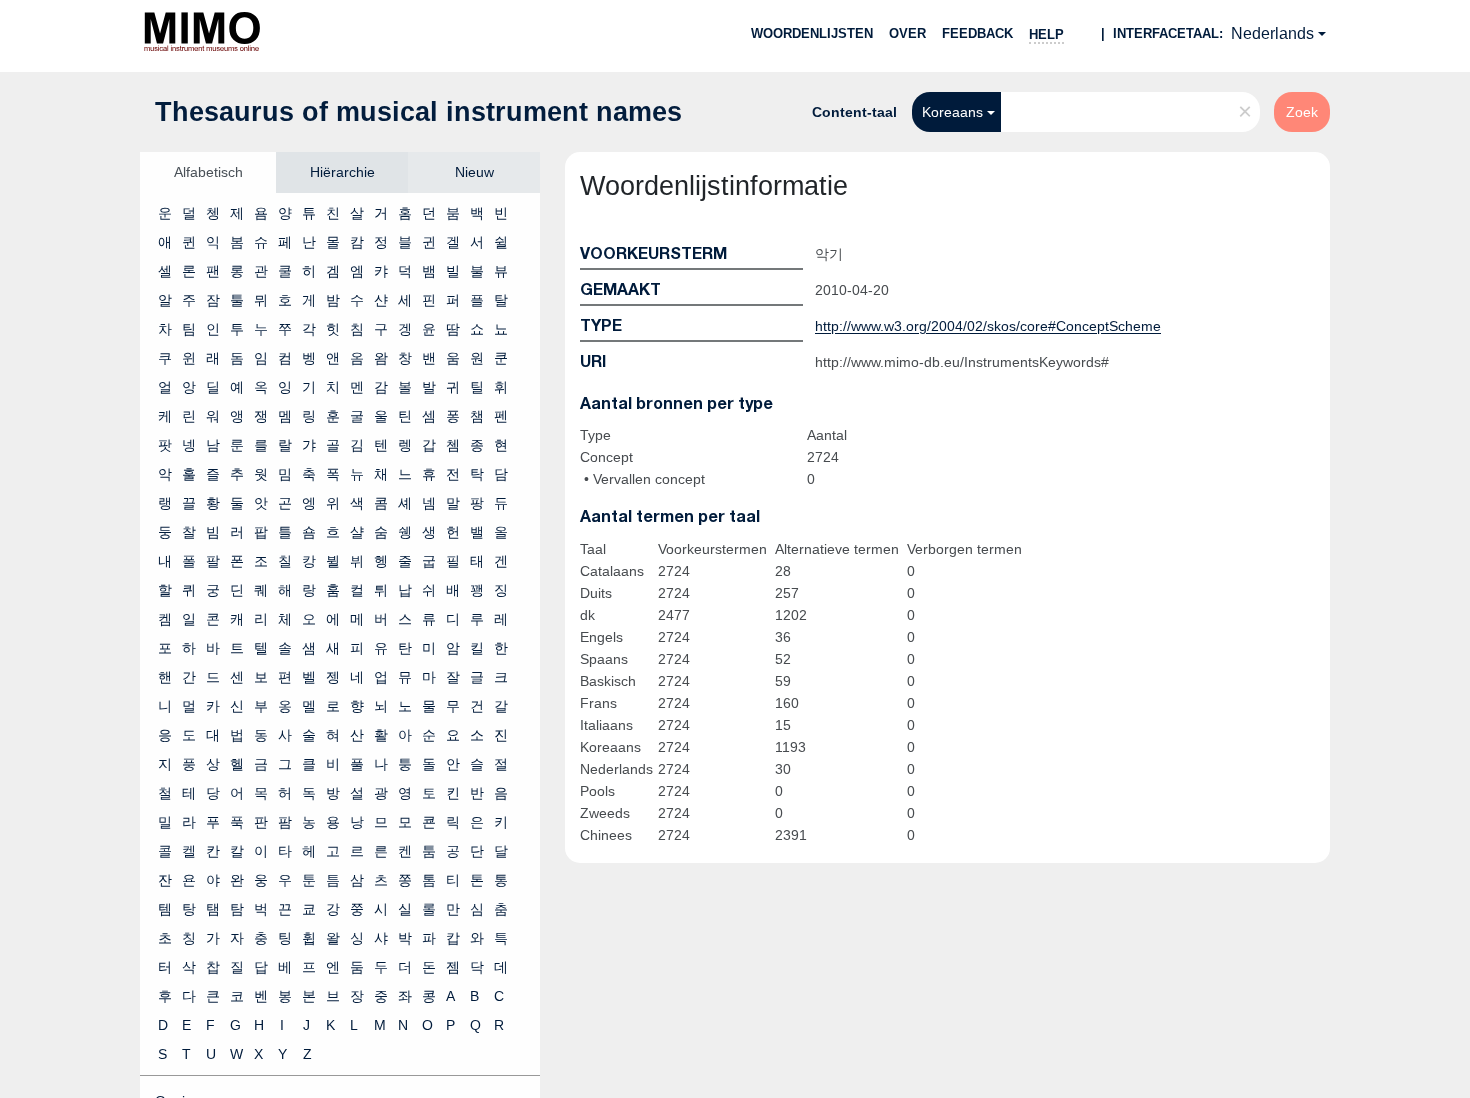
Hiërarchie (342, 172)
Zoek (1302, 112)
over (907, 33)
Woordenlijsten (812, 33)
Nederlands (1272, 33)
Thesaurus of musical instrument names (418, 112)
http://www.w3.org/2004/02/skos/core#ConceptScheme (988, 326)
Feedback (977, 33)
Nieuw (474, 172)
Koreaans (952, 112)
